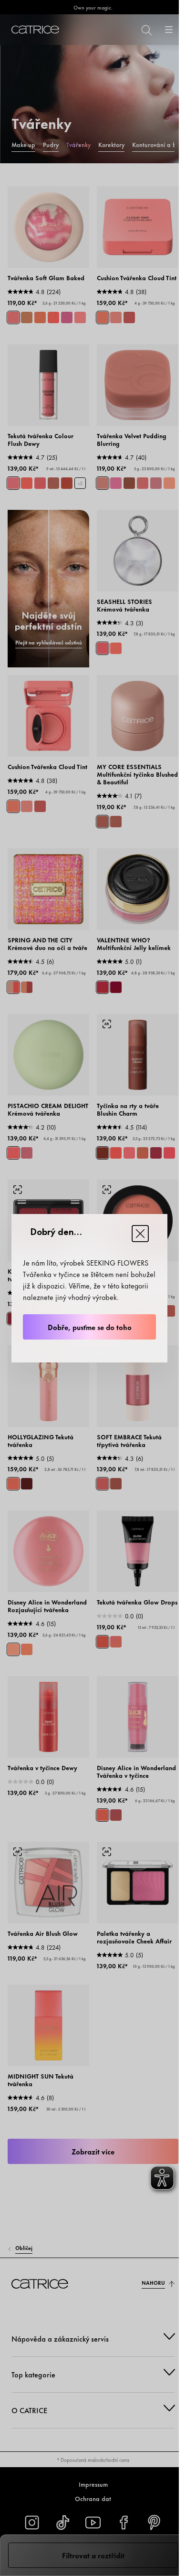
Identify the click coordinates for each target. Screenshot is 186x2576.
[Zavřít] (140, 1234)
